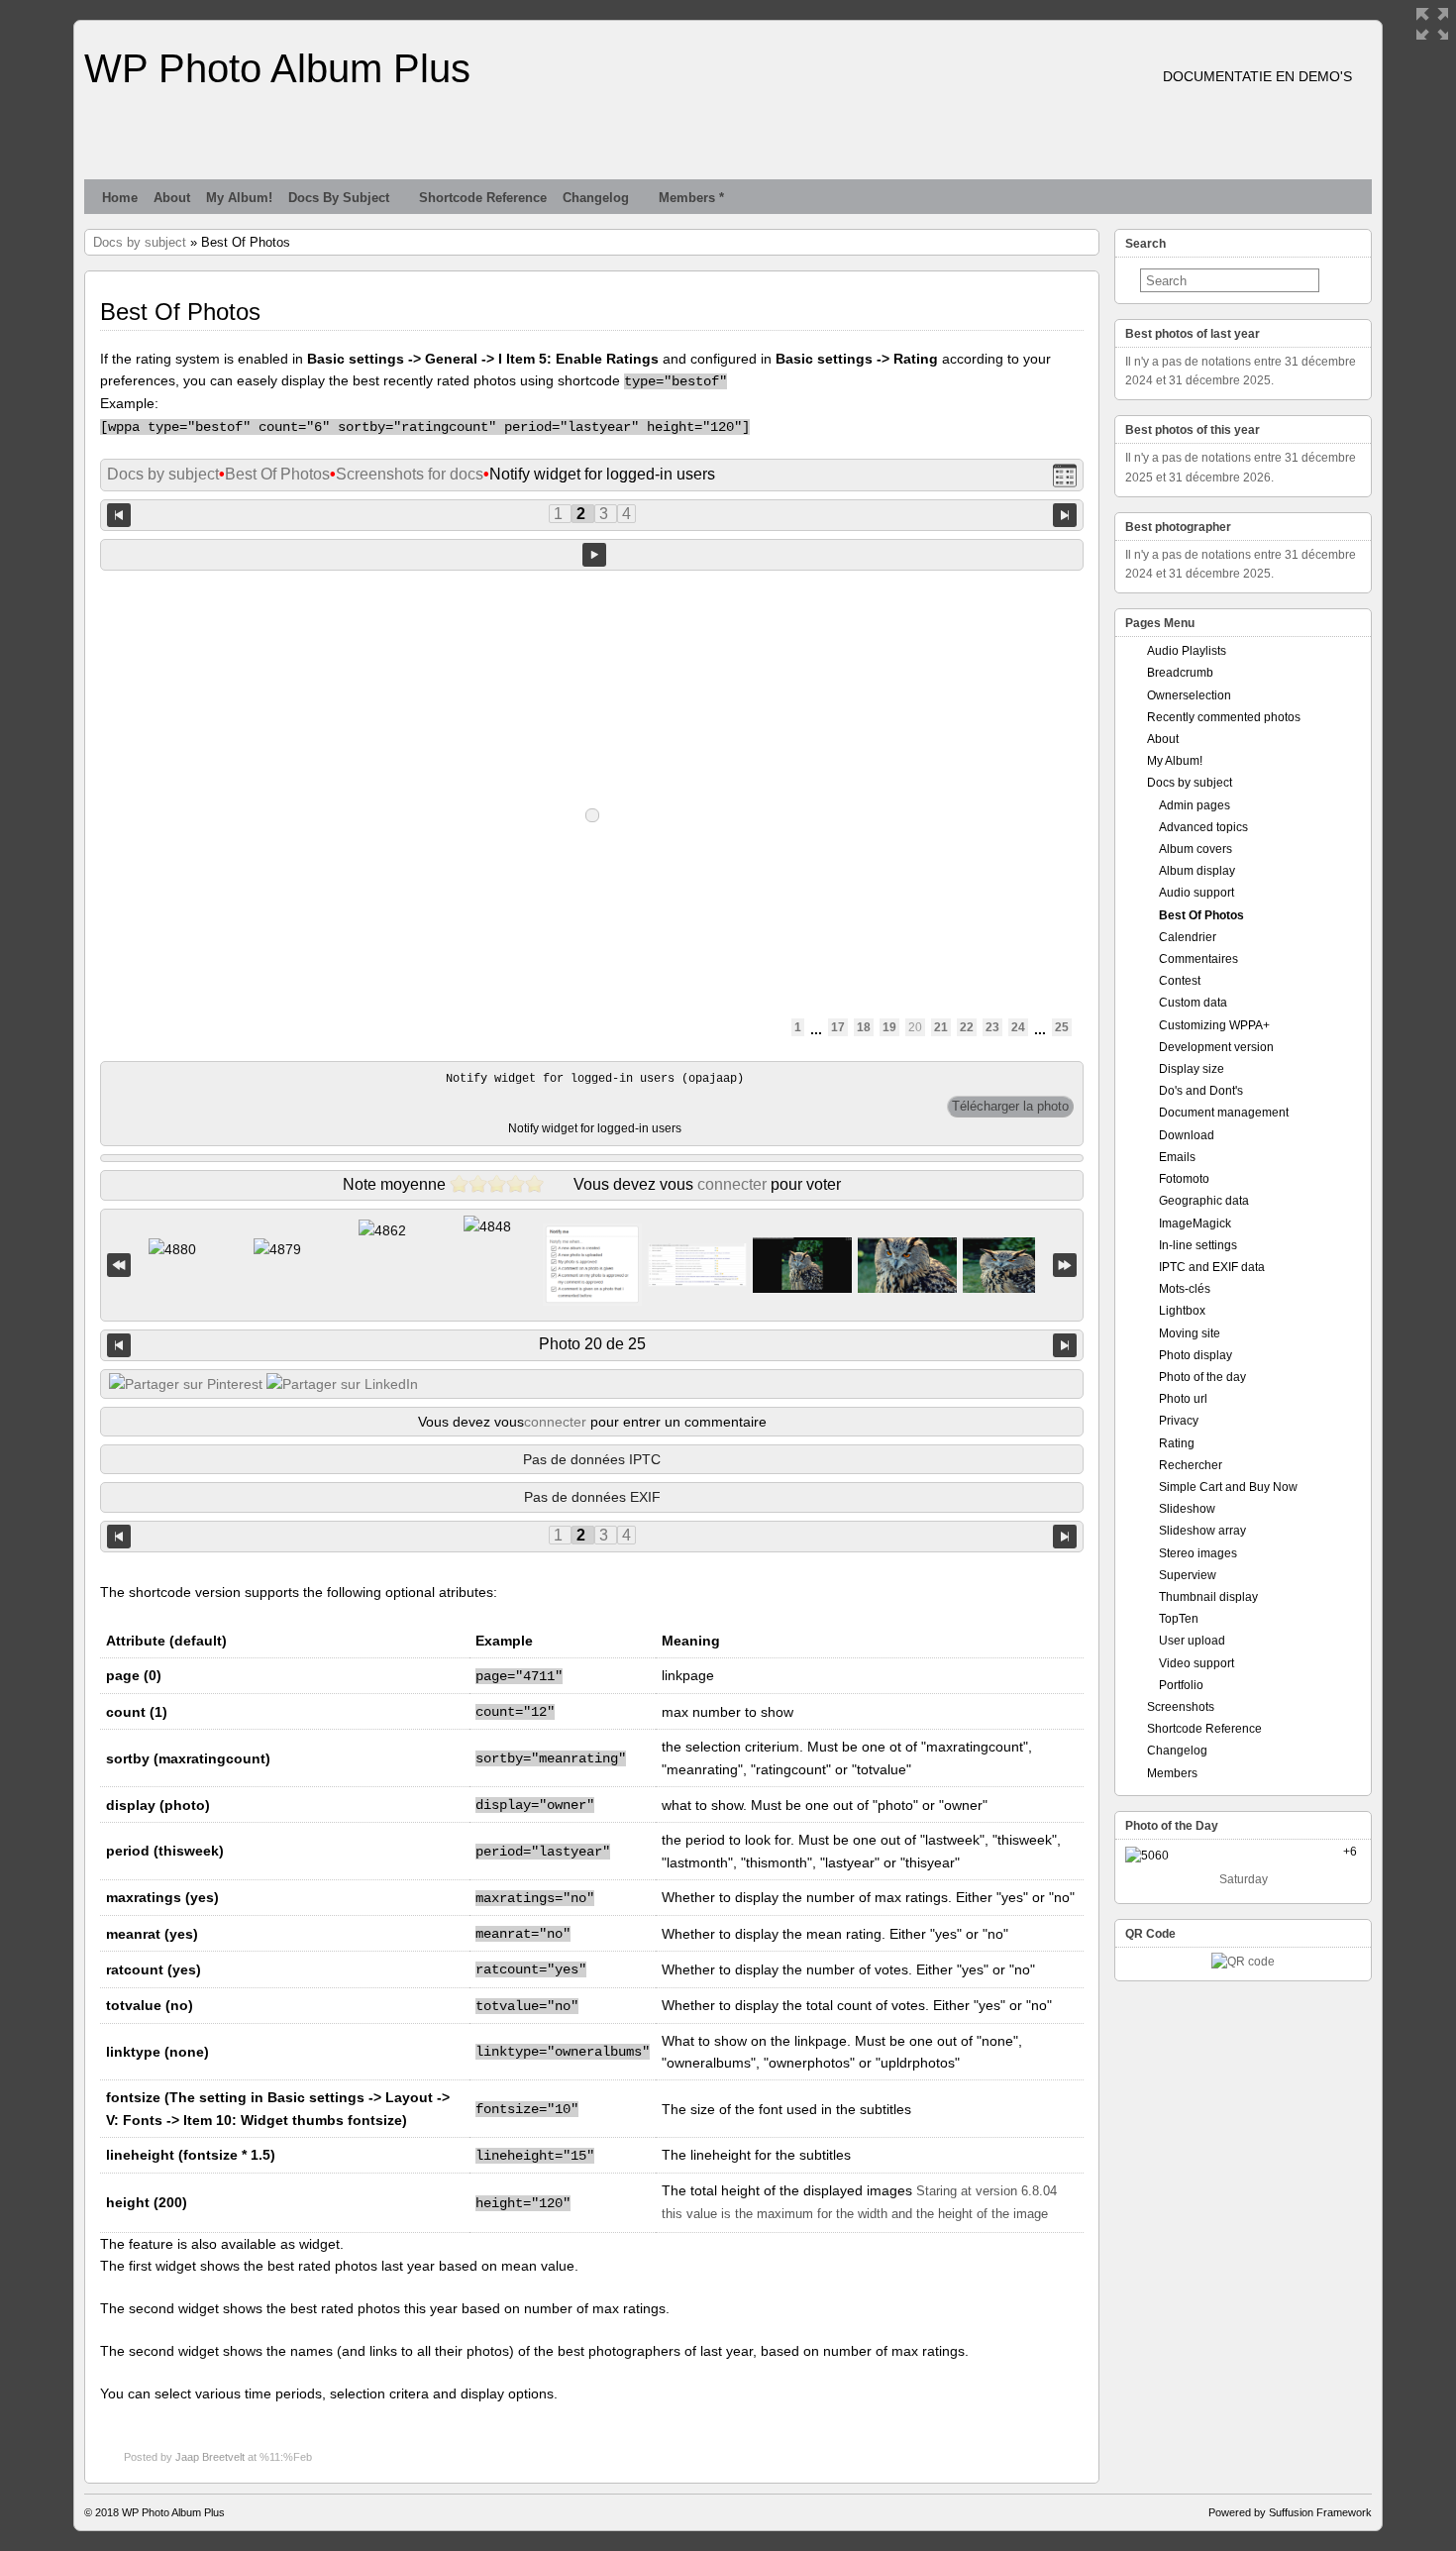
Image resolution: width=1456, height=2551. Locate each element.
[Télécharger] (1010, 1107)
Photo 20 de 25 (592, 1344)
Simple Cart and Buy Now (1228, 1487)
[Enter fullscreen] (1432, 24)
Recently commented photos (1224, 717)
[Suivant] (1065, 1345)
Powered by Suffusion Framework (1290, 2512)
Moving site (1190, 1333)
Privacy (1179, 1421)
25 (1062, 1027)
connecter (732, 1184)
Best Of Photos (277, 474)
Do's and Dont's (1201, 1091)
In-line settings (1198, 1245)
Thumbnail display (1208, 1597)
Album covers (1196, 849)
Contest (1180, 981)
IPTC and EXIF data (1212, 1267)
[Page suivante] (1065, 514)
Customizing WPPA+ (1214, 1025)
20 (915, 1027)
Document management (1224, 1113)
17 (838, 1027)
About (172, 198)
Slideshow (1187, 1509)
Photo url (1183, 1399)
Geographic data (1204, 1201)
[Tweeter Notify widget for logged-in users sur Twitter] (186, 1384)
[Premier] (119, 1266)
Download (1187, 1135)
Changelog (596, 198)
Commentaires (1198, 959)
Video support (1196, 1663)
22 (967, 1027)
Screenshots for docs (410, 474)
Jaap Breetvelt (210, 2457)
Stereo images (1198, 1553)
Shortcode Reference (483, 198)
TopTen (1179, 1619)
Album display (1197, 871)
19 (889, 1027)
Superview (1188, 1575)
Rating (1177, 1443)
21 (941, 1027)
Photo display (1196, 1355)
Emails (1177, 1157)
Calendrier (1188, 937)
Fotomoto (1184, 1179)
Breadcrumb (1180, 673)
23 (992, 1027)
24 (1018, 1027)
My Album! (239, 198)
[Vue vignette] (1065, 475)
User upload (1192, 1641)
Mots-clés (1185, 1289)
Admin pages (1195, 805)
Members (1172, 1773)
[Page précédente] (119, 514)
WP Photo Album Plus (277, 68)
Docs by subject (339, 198)
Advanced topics (1203, 827)
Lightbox (1182, 1311)
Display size (1192, 1069)
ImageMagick (1195, 1223)
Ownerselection (1189, 695)
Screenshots (1181, 1707)
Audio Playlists (1187, 651)
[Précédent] (119, 1345)
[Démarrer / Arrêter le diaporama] (594, 555)
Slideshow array (1202, 1531)
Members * (691, 198)
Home (120, 198)
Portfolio (1181, 1685)
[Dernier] (1065, 1266)
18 (864, 1027)
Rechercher (1191, 1465)
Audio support (1196, 893)
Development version (1216, 1047)
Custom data (1193, 1003)
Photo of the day (1202, 1377)
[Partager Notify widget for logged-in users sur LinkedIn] (342, 1384)
